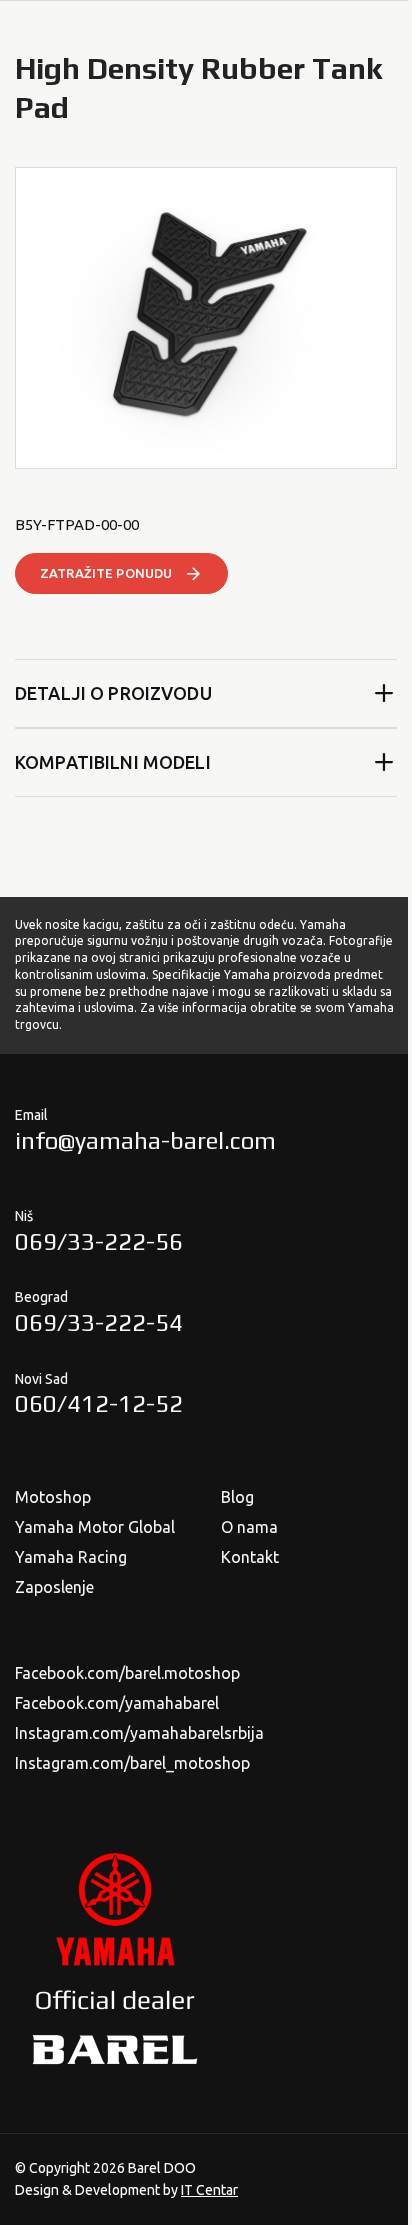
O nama (249, 1527)
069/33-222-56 (99, 1241)
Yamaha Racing (71, 1557)
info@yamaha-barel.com (145, 1140)
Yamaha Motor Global (95, 1527)
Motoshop (53, 1497)
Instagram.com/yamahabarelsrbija (139, 1733)
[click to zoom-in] (206, 318)
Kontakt (250, 1557)
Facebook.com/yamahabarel (117, 1703)
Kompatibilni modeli (113, 762)
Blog (237, 1497)
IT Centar (209, 2190)
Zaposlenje (54, 1587)
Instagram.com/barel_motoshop (132, 1763)
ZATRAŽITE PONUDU (106, 573)
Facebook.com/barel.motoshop (127, 1673)
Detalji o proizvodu (113, 693)
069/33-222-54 (99, 1322)
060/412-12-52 (99, 1403)
